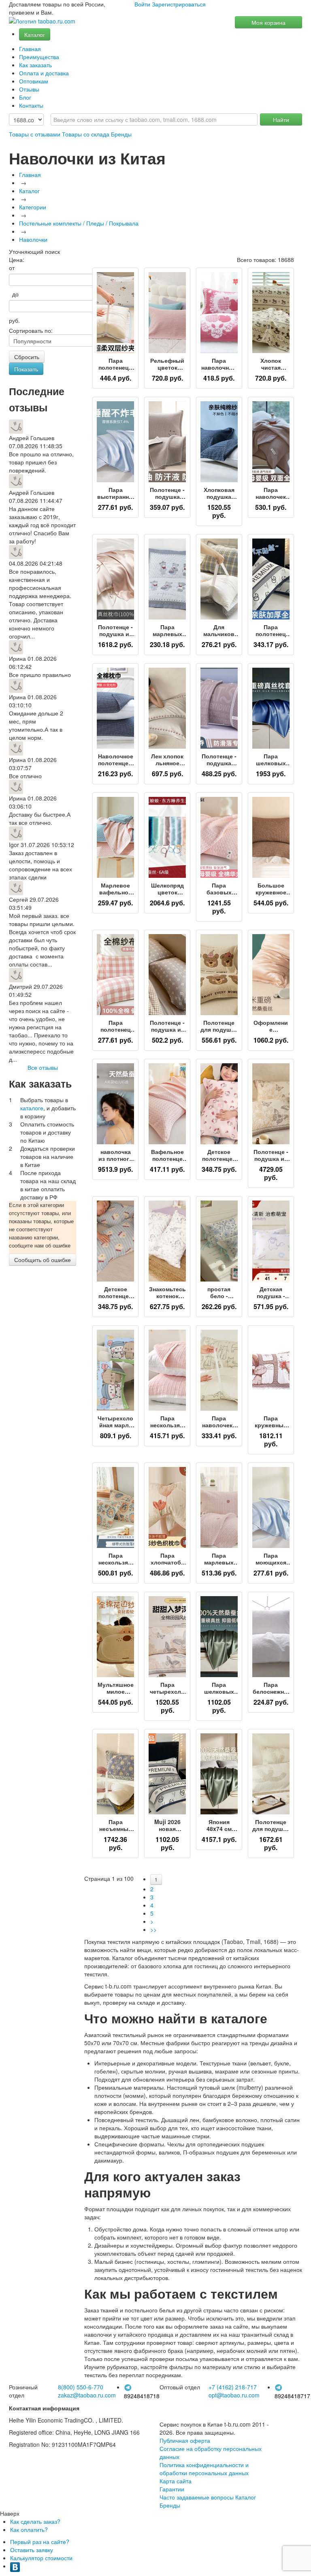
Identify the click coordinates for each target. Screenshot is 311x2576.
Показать (26, 369)
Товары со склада (86, 134)
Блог (25, 97)
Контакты (31, 105)
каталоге (32, 1108)
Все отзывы (43, 1067)
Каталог (35, 34)
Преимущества (39, 57)
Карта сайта (176, 2481)
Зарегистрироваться (179, 4)
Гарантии (172, 2489)
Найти (281, 119)
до (14, 294)
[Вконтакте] (15, 2566)
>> (153, 1929)
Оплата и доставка (44, 73)
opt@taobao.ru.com (234, 2395)
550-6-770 (81, 2387)
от (12, 268)
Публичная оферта (185, 2440)
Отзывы (29, 89)
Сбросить (27, 357)
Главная (30, 49)
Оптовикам (34, 81)
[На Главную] (42, 21)
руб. (14, 320)
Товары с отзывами (35, 134)
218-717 (233, 2387)
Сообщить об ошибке (43, 1260)
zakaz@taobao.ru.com (87, 2395)
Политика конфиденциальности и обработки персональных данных (204, 2469)
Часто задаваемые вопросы (197, 2497)
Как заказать (35, 65)
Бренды (121, 134)
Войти (142, 4)
